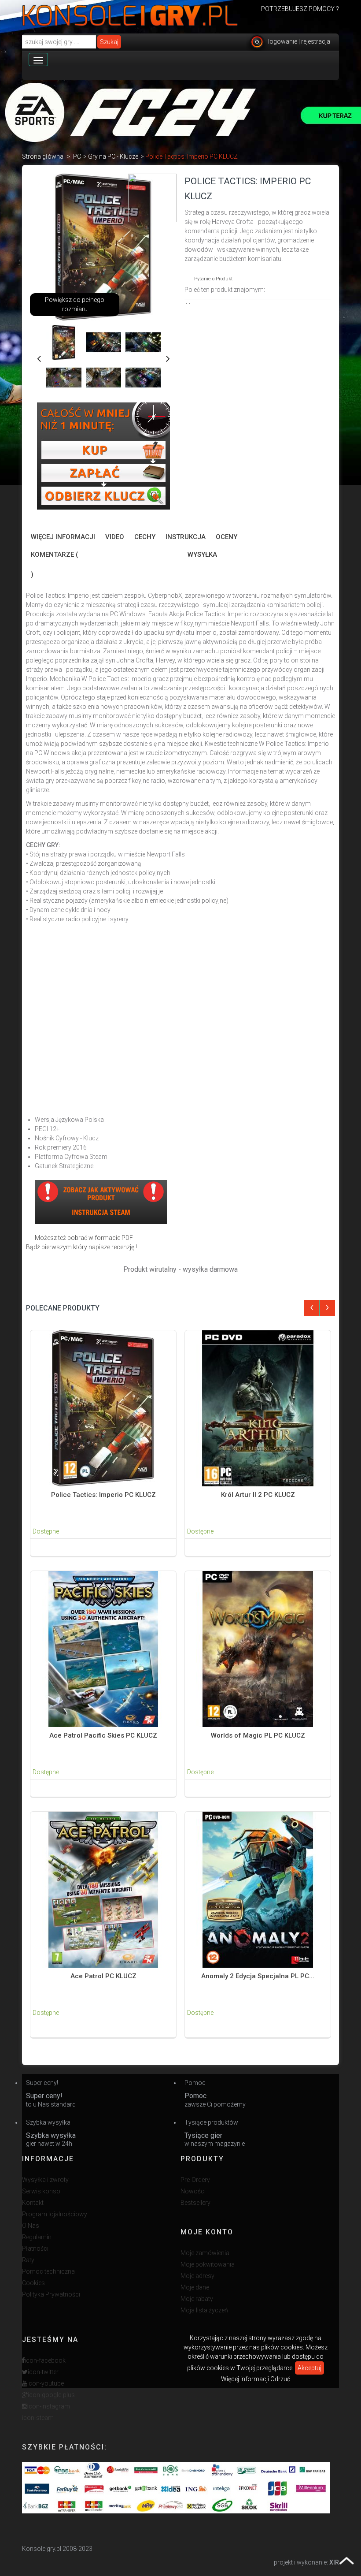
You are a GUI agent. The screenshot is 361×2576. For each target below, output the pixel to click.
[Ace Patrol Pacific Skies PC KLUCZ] (103, 1649)
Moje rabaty (197, 2299)
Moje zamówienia (205, 2253)
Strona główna (43, 156)
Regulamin (37, 2237)
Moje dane (195, 2287)
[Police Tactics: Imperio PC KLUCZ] (103, 1408)
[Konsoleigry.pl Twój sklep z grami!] (130, 15)
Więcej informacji (63, 537)
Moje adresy (197, 2276)
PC (77, 156)
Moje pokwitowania (208, 2264)
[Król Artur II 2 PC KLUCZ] (258, 1408)
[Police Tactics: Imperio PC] (64, 342)
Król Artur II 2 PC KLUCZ (258, 1495)
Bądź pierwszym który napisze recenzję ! (81, 1247)
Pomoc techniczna (48, 2271)
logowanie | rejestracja (299, 41)
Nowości (193, 2191)
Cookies (33, 2283)
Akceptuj (309, 2368)
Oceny (227, 537)
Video (115, 537)
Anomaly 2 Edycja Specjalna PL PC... (258, 1976)
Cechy (145, 537)
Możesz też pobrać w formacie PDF (84, 1238)
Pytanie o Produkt (214, 279)
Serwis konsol (42, 2191)
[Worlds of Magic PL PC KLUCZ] (258, 1649)
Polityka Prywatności (51, 2294)
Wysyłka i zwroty (45, 2180)
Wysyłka (202, 555)
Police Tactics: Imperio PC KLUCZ (103, 1495)
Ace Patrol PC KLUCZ (103, 1976)
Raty (28, 2260)
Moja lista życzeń (204, 2310)
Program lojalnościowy (55, 2214)
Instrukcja (186, 537)
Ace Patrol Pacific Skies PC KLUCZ (103, 1735)
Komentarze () (54, 564)
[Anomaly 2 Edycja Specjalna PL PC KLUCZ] (258, 1889)
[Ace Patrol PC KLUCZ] (103, 1889)
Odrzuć (280, 2379)
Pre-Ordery (195, 2180)
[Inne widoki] (39, 357)
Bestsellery (195, 2203)
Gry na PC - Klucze (113, 156)
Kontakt (33, 2203)
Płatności (35, 2248)
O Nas (31, 2226)
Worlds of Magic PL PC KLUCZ (258, 1735)
